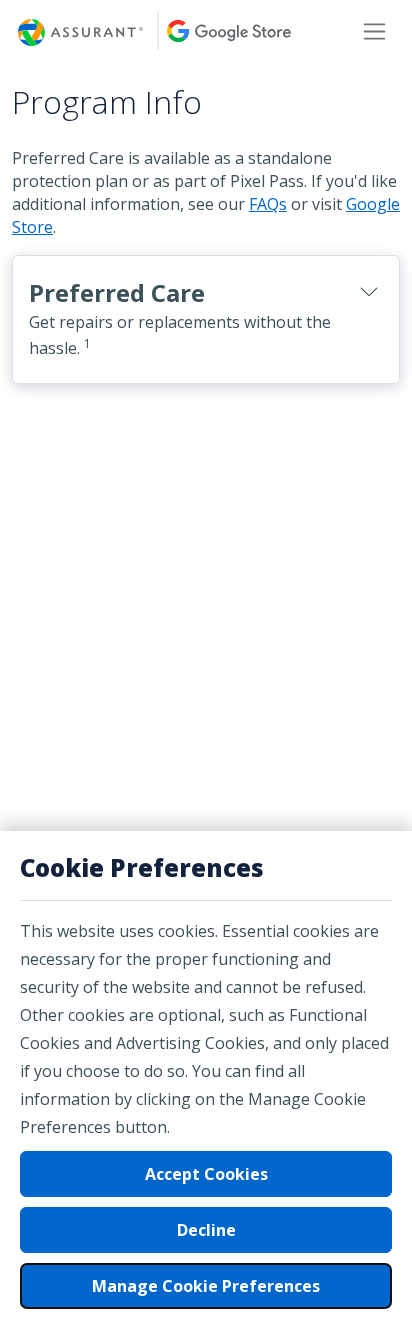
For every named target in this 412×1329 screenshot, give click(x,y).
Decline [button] (206, 1230)
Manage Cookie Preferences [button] (206, 1286)
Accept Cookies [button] (206, 1174)
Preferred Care (180, 318)
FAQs (268, 204)
